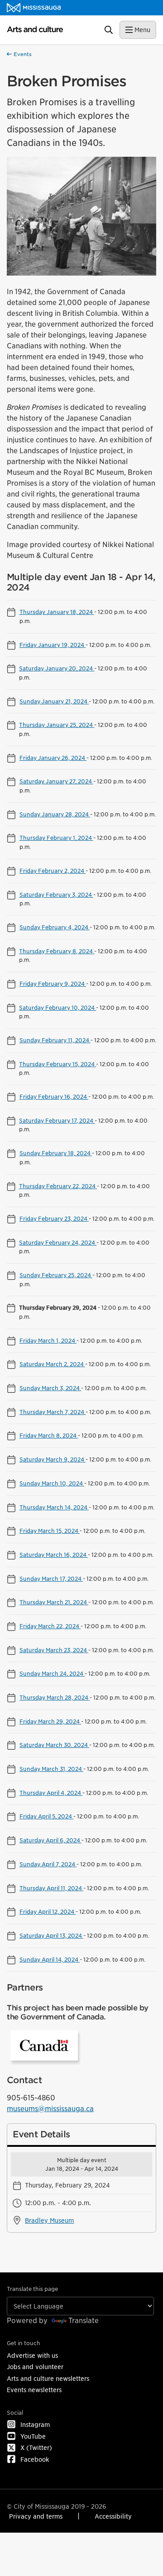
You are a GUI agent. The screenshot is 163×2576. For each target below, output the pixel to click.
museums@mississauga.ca (50, 2109)
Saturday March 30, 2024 (54, 1745)
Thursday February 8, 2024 (57, 951)
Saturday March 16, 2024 (54, 1555)
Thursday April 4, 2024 (51, 1793)
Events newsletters (34, 2390)
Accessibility (113, 2516)
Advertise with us (32, 2355)
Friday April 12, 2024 (48, 1911)
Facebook (35, 2459)
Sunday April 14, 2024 (50, 1959)
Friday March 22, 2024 (50, 1626)
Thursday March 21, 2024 (54, 1602)
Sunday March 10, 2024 (52, 1483)
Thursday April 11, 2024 (51, 1888)
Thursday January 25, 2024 (57, 725)
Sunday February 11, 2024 (55, 1040)
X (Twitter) (36, 2447)
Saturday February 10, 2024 (58, 1007)
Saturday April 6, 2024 (50, 1840)
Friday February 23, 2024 (54, 1218)
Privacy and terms (36, 2516)
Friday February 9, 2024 (53, 984)
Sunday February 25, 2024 (56, 1275)
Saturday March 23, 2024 (54, 1650)
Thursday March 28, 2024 (55, 1697)
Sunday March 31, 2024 (51, 1769)
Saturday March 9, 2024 (53, 1459)
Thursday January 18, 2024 (57, 612)
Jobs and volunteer (35, 2367)
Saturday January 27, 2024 (56, 781)
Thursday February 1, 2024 (56, 838)
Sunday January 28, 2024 (55, 814)
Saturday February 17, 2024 (57, 1120)
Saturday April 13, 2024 (51, 1935)
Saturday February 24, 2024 (58, 1242)
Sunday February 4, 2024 (55, 927)
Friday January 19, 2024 (53, 645)
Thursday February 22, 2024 (58, 1186)
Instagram (35, 2424)
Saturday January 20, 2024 (57, 668)
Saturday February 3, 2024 (56, 895)
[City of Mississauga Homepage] (34, 8)
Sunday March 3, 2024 (50, 1388)
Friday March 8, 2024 (49, 1435)
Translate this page (32, 2289)
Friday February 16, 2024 (54, 1096)
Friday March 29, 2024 (50, 1721)
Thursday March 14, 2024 (54, 1507)
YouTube (33, 2436)
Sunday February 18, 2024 (56, 1153)
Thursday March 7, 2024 (53, 1412)
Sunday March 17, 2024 (51, 1578)
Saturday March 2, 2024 (52, 1364)
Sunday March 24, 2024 (52, 1673)
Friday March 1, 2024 (48, 1340)
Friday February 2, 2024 (53, 871)
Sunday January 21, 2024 (54, 701)
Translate (84, 2321)
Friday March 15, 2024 (50, 1531)
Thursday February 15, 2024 (58, 1064)
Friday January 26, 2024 (53, 758)
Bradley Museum (49, 2220)
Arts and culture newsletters (48, 2378)
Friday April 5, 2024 (46, 1816)
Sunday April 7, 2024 (48, 1864)
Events (22, 54)
